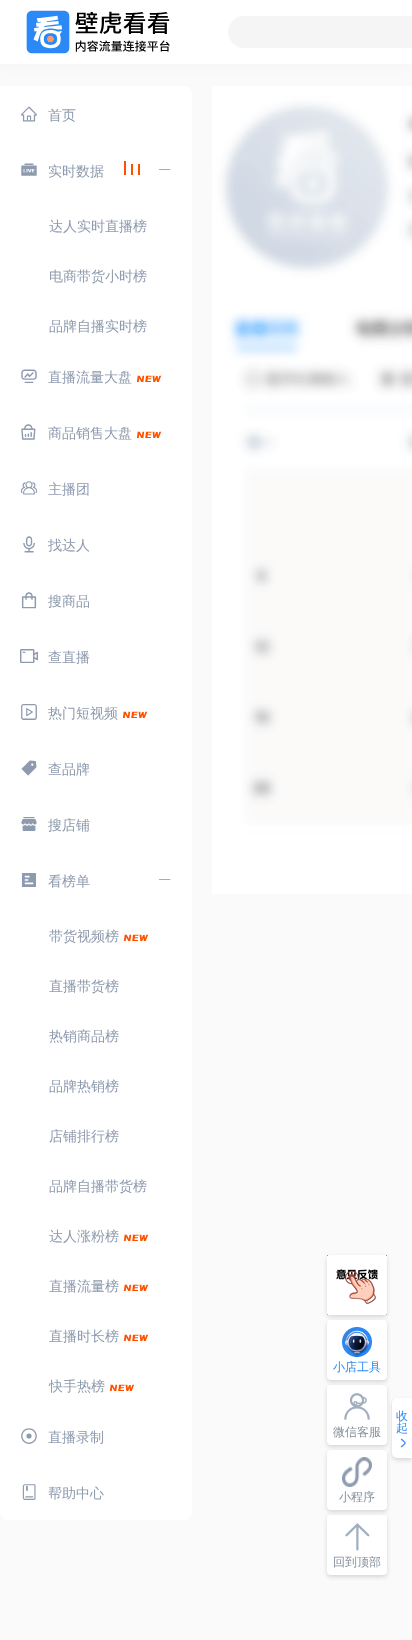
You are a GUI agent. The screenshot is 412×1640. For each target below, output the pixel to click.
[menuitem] (96, 114)
